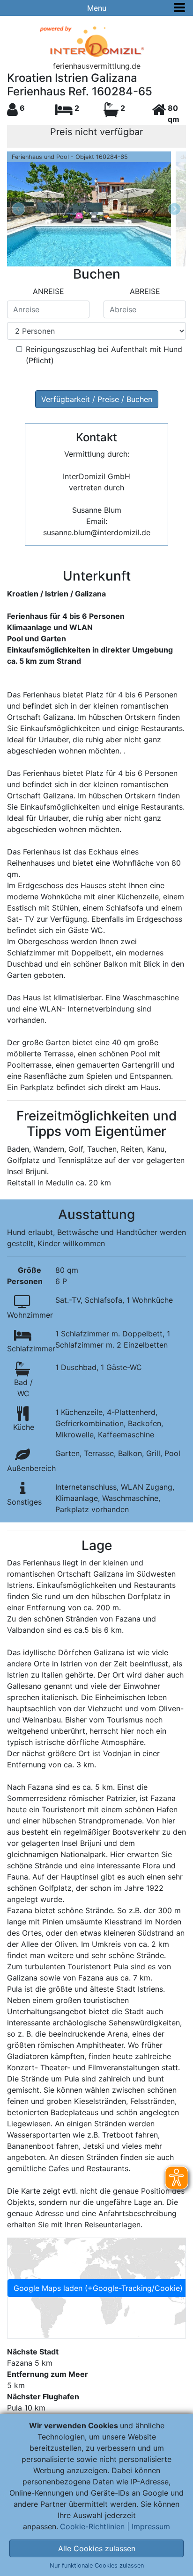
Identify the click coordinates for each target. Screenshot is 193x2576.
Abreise (145, 291)
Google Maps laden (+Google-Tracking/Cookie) (98, 2288)
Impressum (151, 2526)
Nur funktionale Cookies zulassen (97, 2565)
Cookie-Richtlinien (92, 2526)
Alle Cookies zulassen (97, 2548)
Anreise (48, 291)
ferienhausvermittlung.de (97, 66)
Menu (97, 8)
